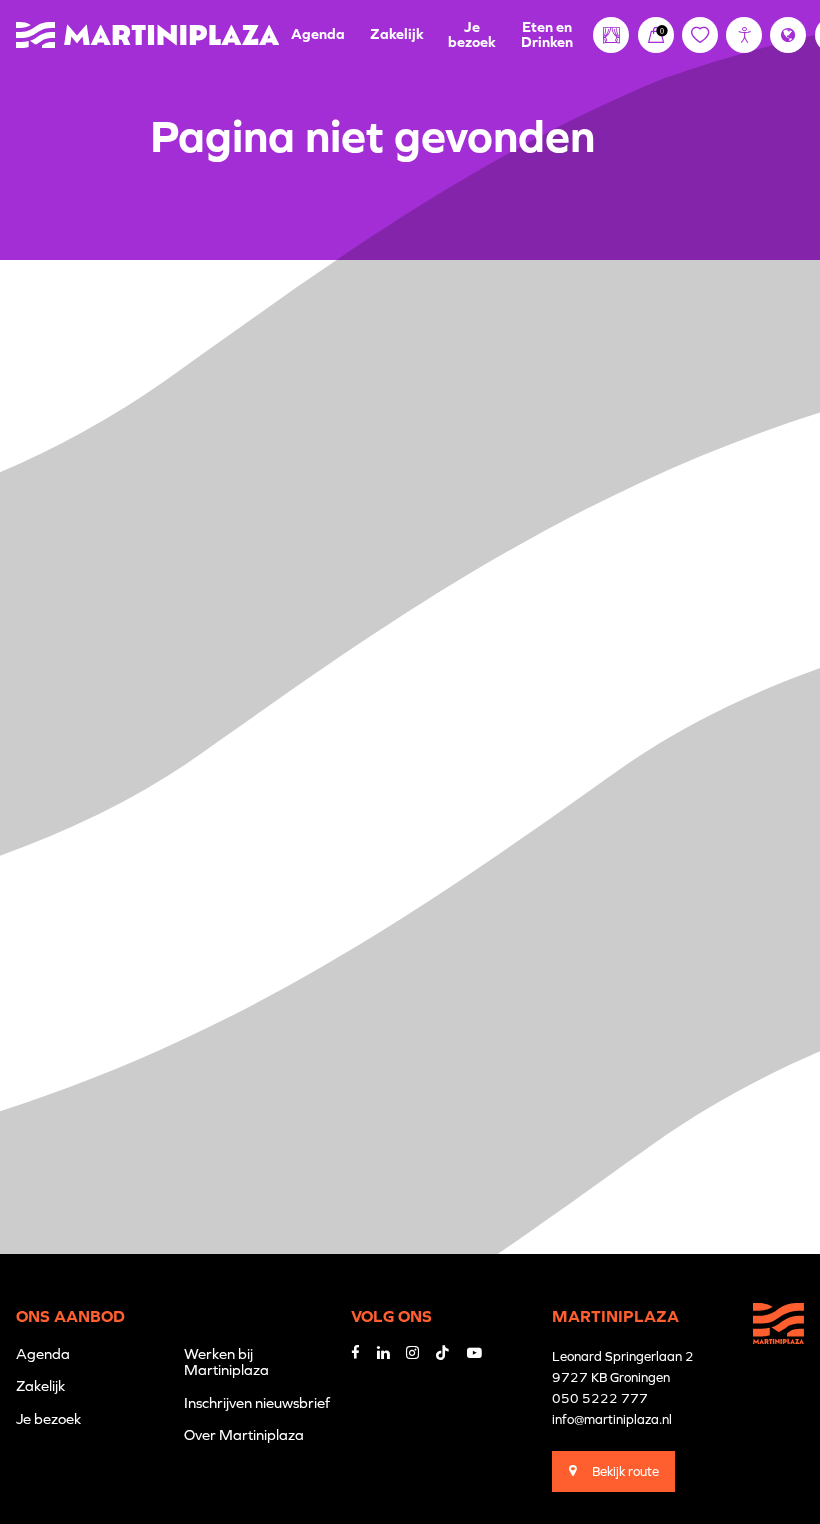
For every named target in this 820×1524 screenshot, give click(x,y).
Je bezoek (472, 34)
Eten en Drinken (547, 34)
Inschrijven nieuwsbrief (257, 1402)
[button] (744, 35)
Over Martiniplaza (244, 1434)
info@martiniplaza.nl (612, 1419)
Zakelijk (397, 33)
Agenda (318, 33)
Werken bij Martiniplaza (226, 1361)
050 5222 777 (600, 1398)
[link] (656, 35)
